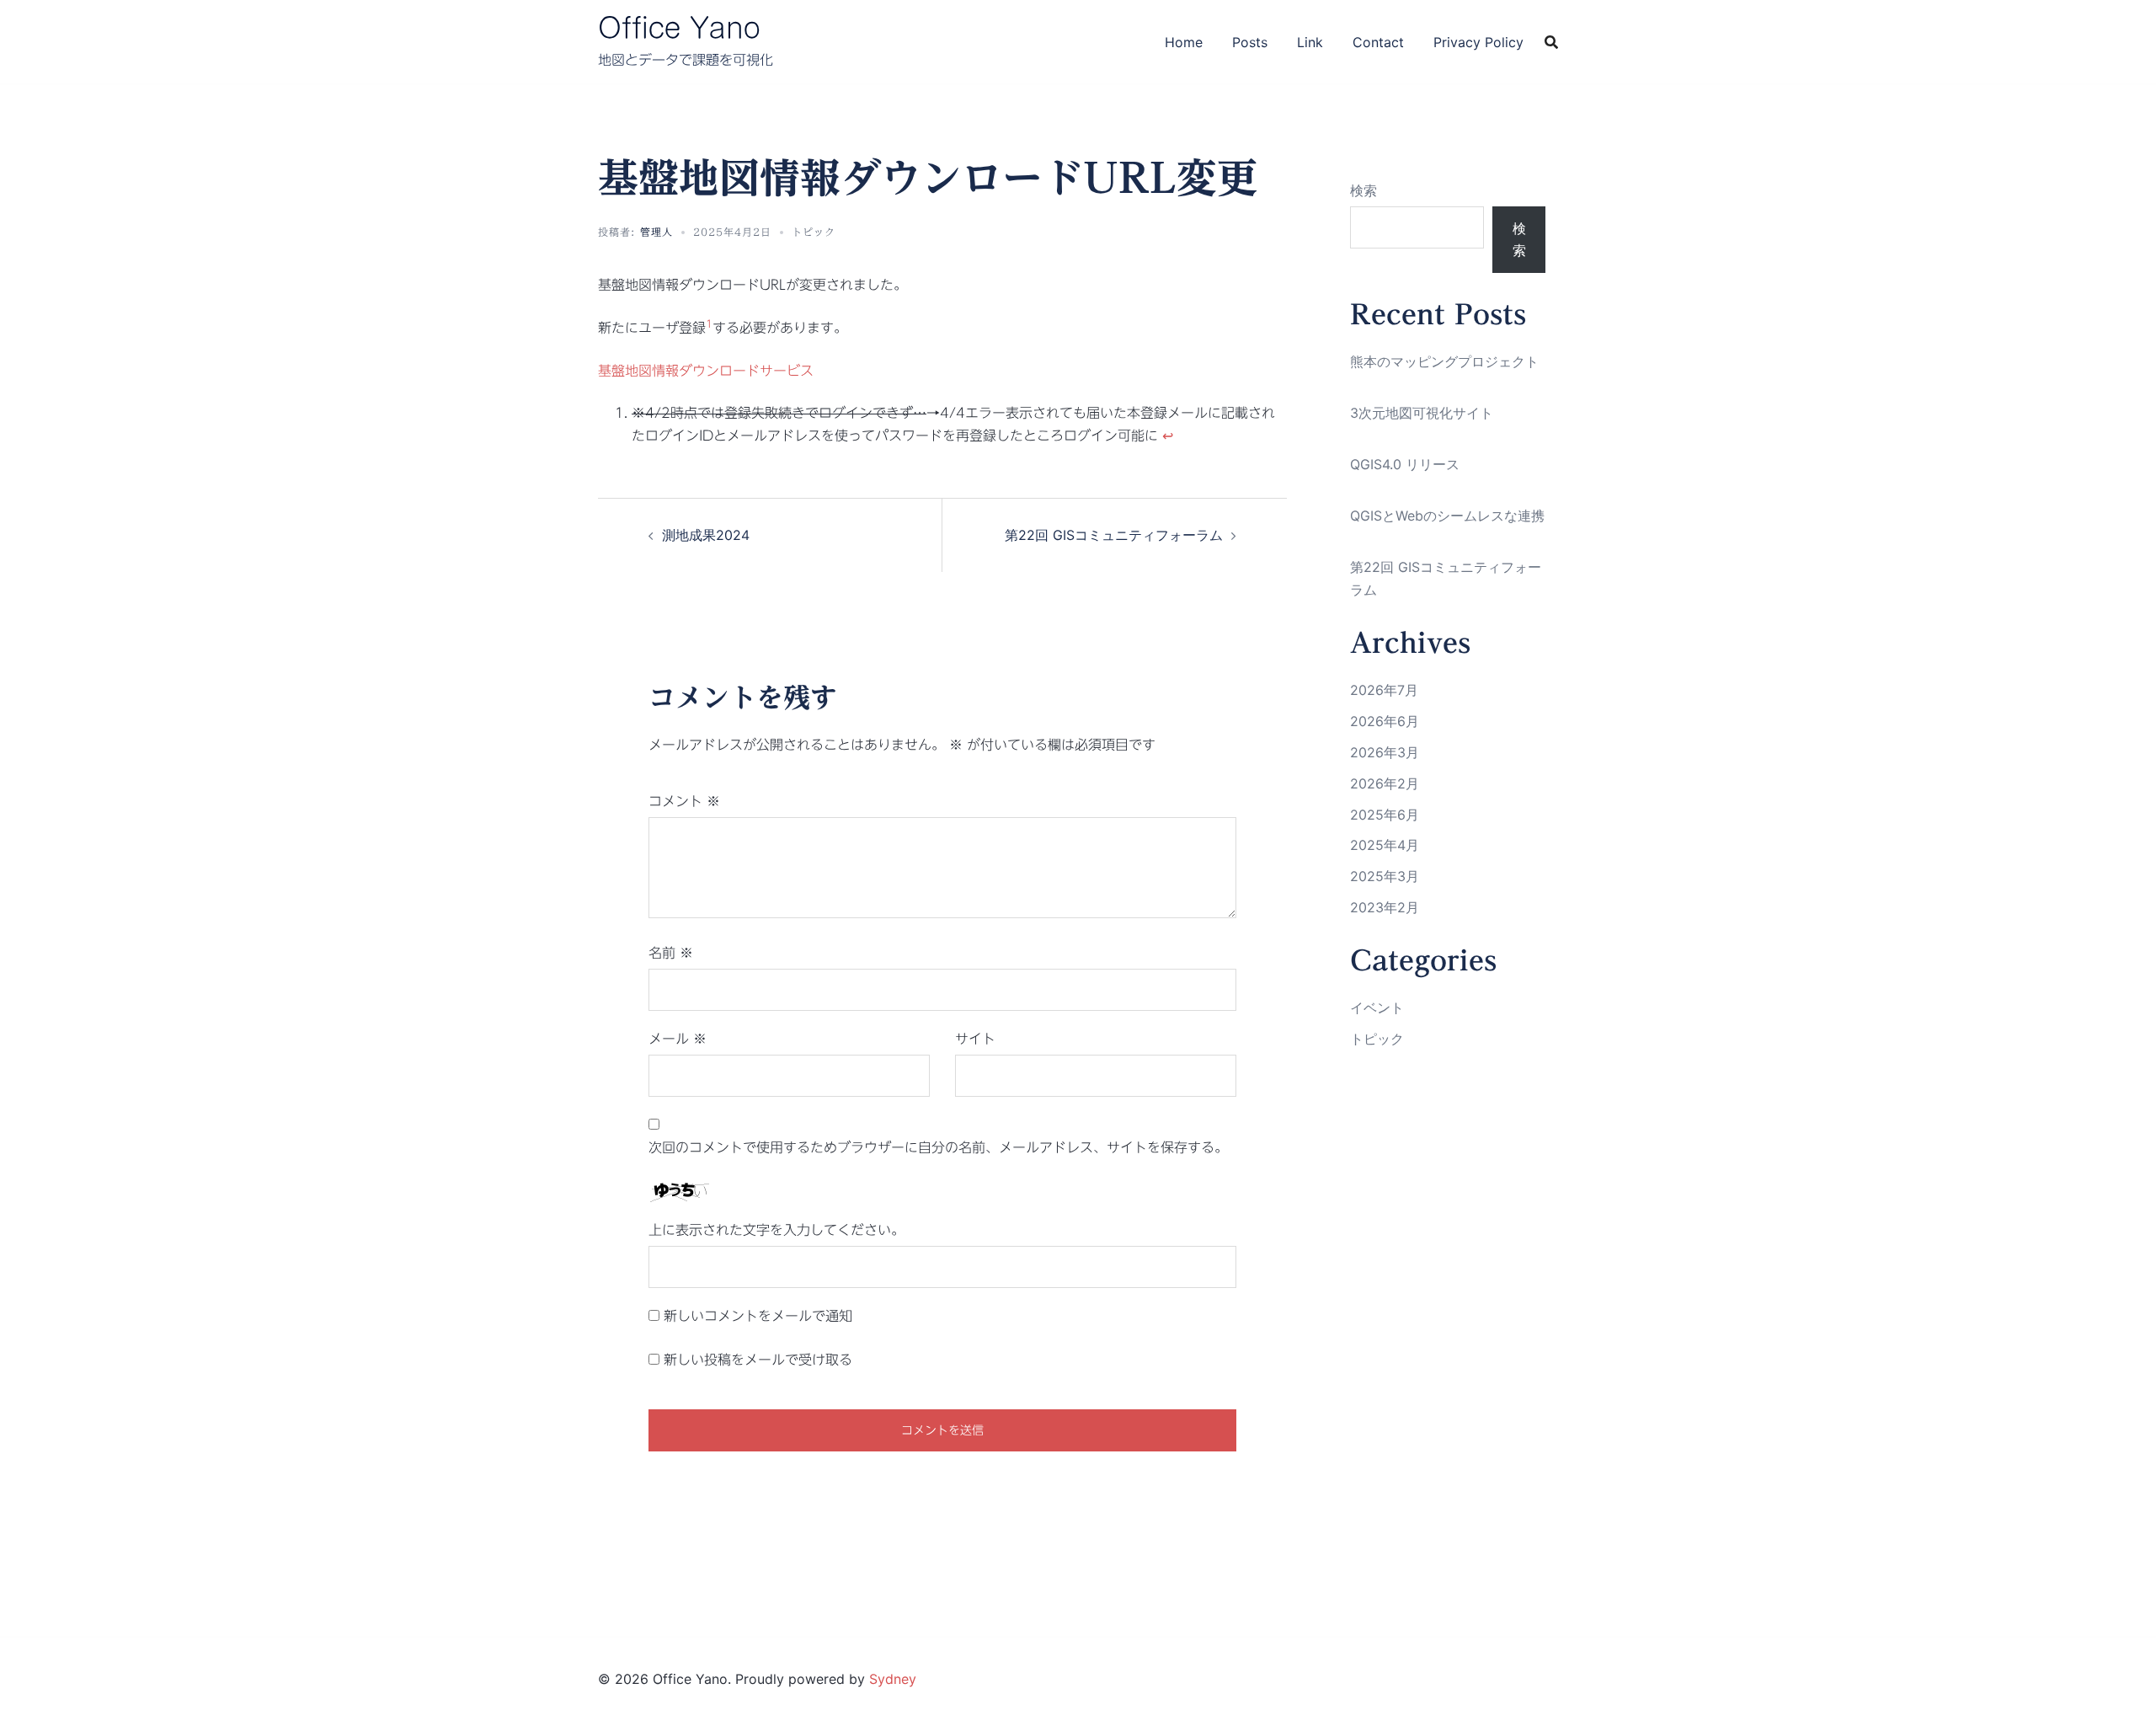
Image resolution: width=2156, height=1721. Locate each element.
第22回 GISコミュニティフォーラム (1114, 535)
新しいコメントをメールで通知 (758, 1316)
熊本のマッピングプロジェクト (1444, 361)
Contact (1378, 42)
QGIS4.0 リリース (1405, 464)
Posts (1250, 42)
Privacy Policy (1478, 42)
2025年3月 (1385, 876)
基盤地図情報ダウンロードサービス (706, 371)
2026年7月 (1384, 690)
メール (678, 1039)
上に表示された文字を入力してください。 (776, 1230)
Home (1184, 42)
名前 (671, 953)
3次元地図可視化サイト (1422, 413)
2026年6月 (1385, 721)
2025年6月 (1385, 815)
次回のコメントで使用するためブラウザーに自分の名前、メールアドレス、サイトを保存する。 (938, 1147)
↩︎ (1168, 436)
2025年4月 (1385, 845)
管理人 (656, 232)
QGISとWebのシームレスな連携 (1447, 516)
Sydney (893, 1679)
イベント (1377, 1007)
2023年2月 (1385, 907)
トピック (814, 232)
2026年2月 (1385, 783)
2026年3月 (1385, 752)
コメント (684, 801)
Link (1310, 42)
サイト (975, 1039)
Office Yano (679, 28)
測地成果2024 (706, 535)
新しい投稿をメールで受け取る (758, 1360)
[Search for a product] (1551, 42)
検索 (1364, 190)
